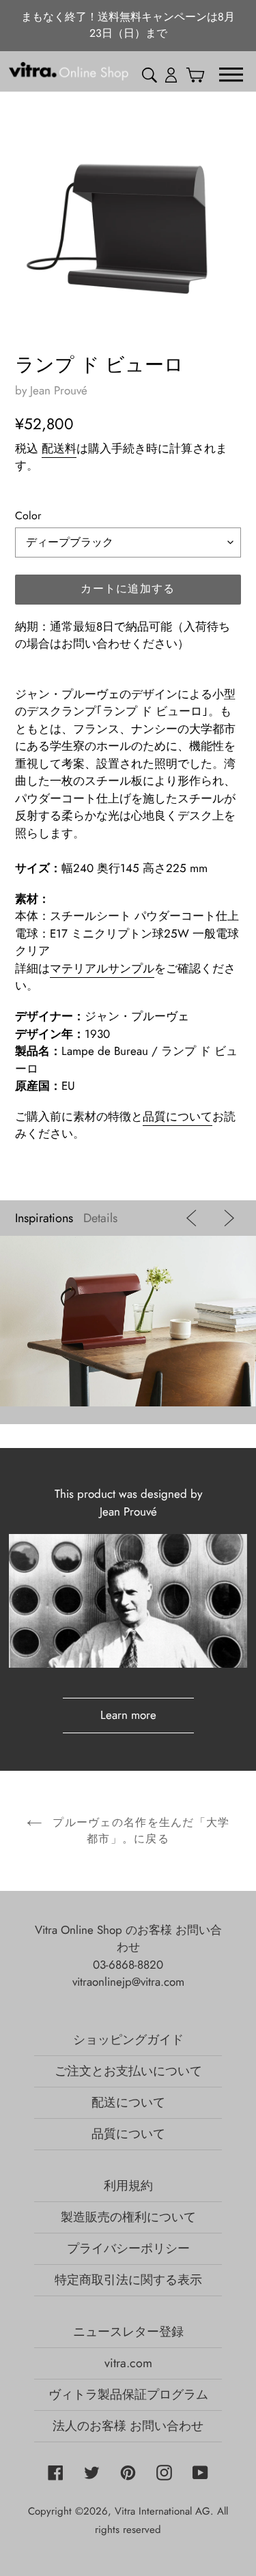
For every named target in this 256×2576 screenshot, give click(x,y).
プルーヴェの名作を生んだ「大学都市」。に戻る (139, 1830)
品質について (177, 1116)
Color (28, 516)
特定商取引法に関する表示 (128, 2280)
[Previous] (194, 1218)
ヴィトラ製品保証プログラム (128, 2394)
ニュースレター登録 (128, 2332)
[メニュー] (231, 74)
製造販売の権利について (128, 2217)
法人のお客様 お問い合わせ (128, 2426)
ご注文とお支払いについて (128, 2071)
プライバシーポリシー (128, 2248)
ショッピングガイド (128, 2040)
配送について (128, 2102)
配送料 (59, 448)
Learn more (128, 1715)
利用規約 (128, 2186)
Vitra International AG (162, 2511)
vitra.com (128, 2363)
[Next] (226, 1218)
